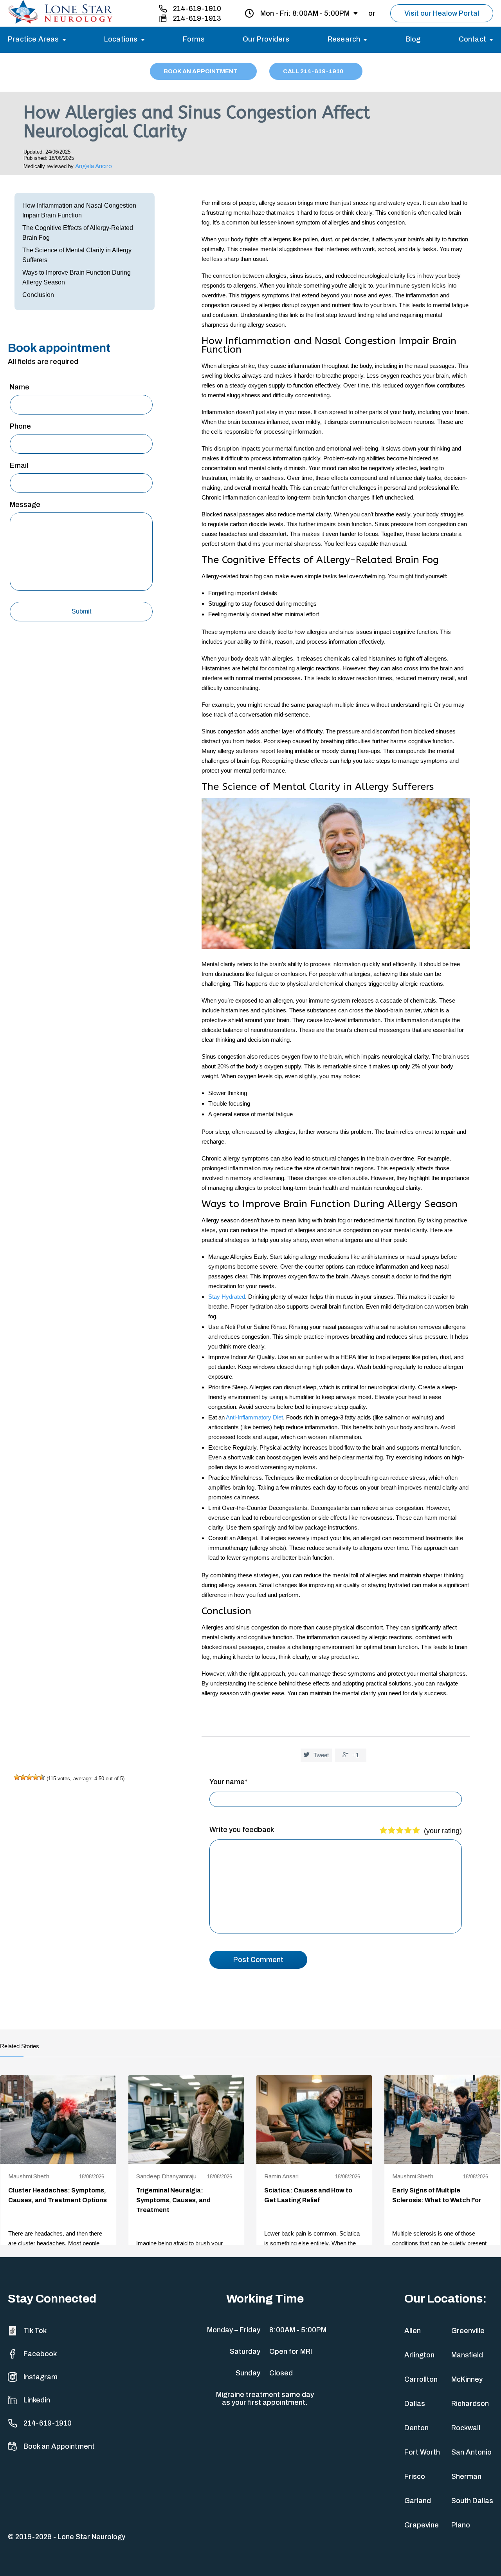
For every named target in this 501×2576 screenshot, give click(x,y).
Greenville (468, 2331)
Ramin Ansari (281, 2176)
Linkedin (37, 2400)
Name (20, 387)
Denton (416, 2428)
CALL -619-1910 (314, 71)
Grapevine (422, 2525)
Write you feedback (242, 1830)
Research (344, 39)
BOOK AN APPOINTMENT (201, 71)
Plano (461, 2525)
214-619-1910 (197, 9)
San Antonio (471, 2452)
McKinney (467, 2379)
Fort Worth (422, 2452)
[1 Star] (17, 1777)
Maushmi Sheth (29, 2176)
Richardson (470, 2404)
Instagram (41, 2377)
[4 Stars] (36, 1777)
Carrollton (421, 2379)
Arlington (419, 2355)
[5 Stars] (42, 1777)
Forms (194, 39)
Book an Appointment (59, 2446)
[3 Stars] (29, 1777)
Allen (413, 2331)
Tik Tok (35, 2331)
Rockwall (466, 2428)
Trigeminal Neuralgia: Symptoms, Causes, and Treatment (173, 2200)
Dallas (415, 2404)
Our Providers (266, 39)
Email (19, 465)
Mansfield (467, 2355)
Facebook (40, 2354)
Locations (121, 39)
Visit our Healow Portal (442, 13)
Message (25, 505)
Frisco (415, 2476)
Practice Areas (33, 39)
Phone (20, 426)
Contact (472, 39)
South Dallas (472, 2501)
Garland (418, 2501)
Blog (413, 39)
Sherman (466, 2476)
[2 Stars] (23, 1777)
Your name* (228, 1782)
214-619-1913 (197, 18)
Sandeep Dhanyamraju (166, 2176)
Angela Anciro (94, 166)
